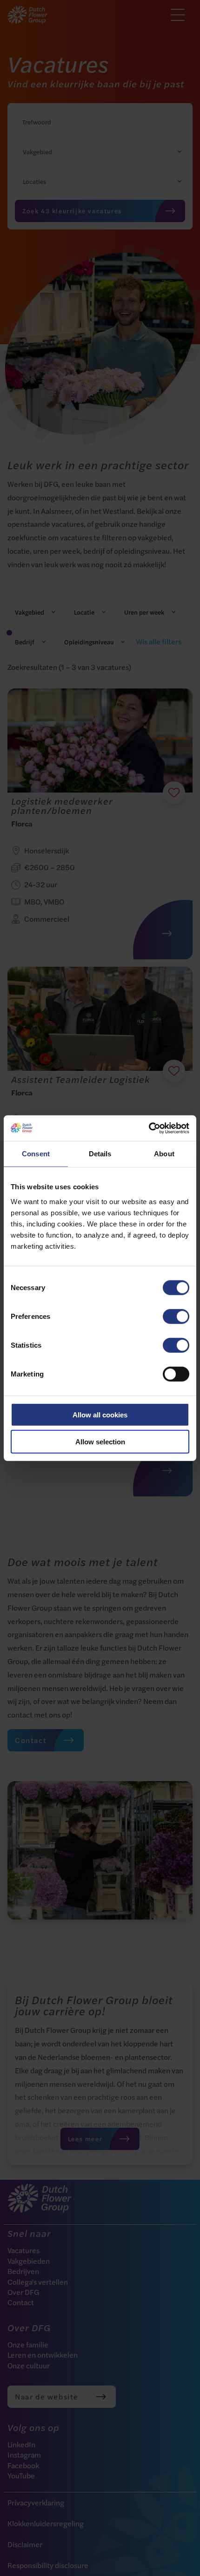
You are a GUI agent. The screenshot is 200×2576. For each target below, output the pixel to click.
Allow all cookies (100, 1414)
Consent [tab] (36, 1154)
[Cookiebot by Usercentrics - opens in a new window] (149, 1128)
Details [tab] (100, 1154)
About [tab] (164, 1154)
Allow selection (100, 1442)
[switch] (176, 1316)
